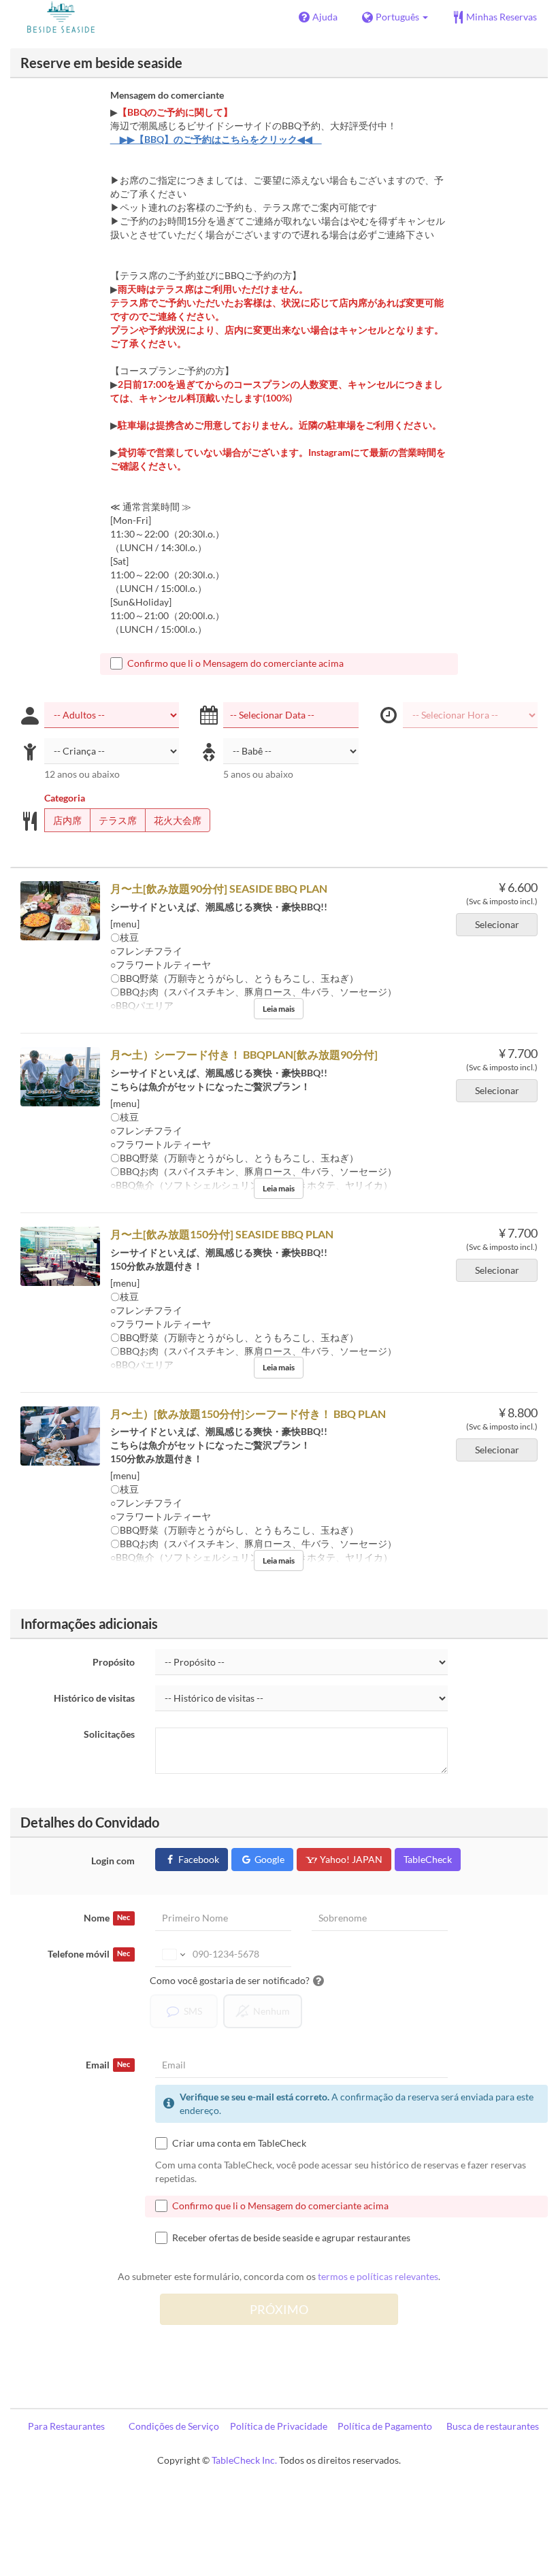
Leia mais (279, 1009)
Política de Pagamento (385, 2426)
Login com (113, 1861)
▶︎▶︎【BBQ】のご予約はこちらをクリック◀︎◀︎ (216, 139)
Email (108, 2065)
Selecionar (497, 924)
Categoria (65, 798)
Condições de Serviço (174, 2426)
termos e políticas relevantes (378, 2276)
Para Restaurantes (66, 2426)
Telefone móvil (89, 1954)
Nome (107, 1918)
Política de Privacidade (279, 2426)
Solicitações (109, 1734)
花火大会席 (178, 820)
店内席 (67, 820)
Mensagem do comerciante (167, 95)
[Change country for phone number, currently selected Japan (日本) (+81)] (173, 1954)
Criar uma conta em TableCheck (239, 2143)
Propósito (114, 1662)
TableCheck (428, 1859)
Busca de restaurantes (493, 2426)
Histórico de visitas (94, 1698)
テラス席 (118, 820)
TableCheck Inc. (244, 2460)
